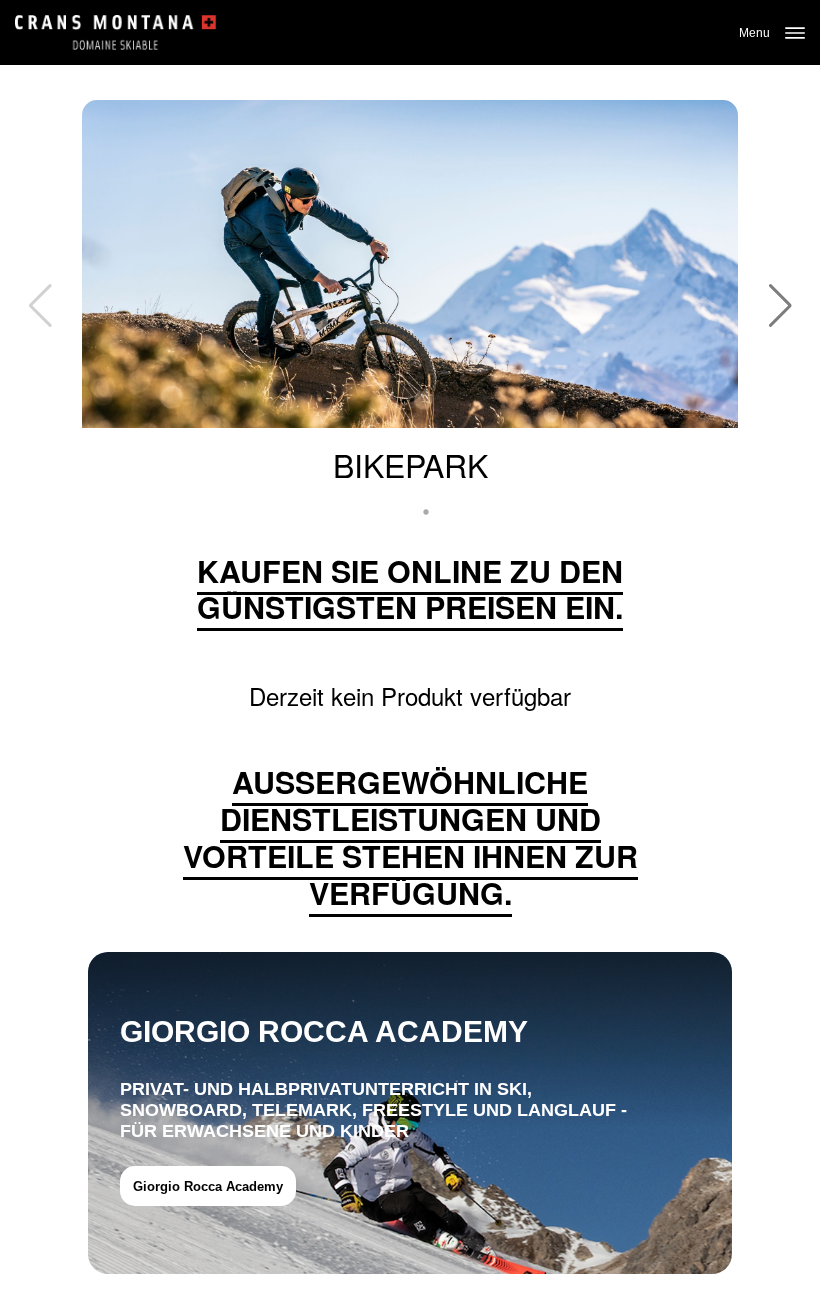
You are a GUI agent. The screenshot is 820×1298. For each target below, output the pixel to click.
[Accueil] (115, 32)
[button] (780, 306)
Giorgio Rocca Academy (208, 1186)
